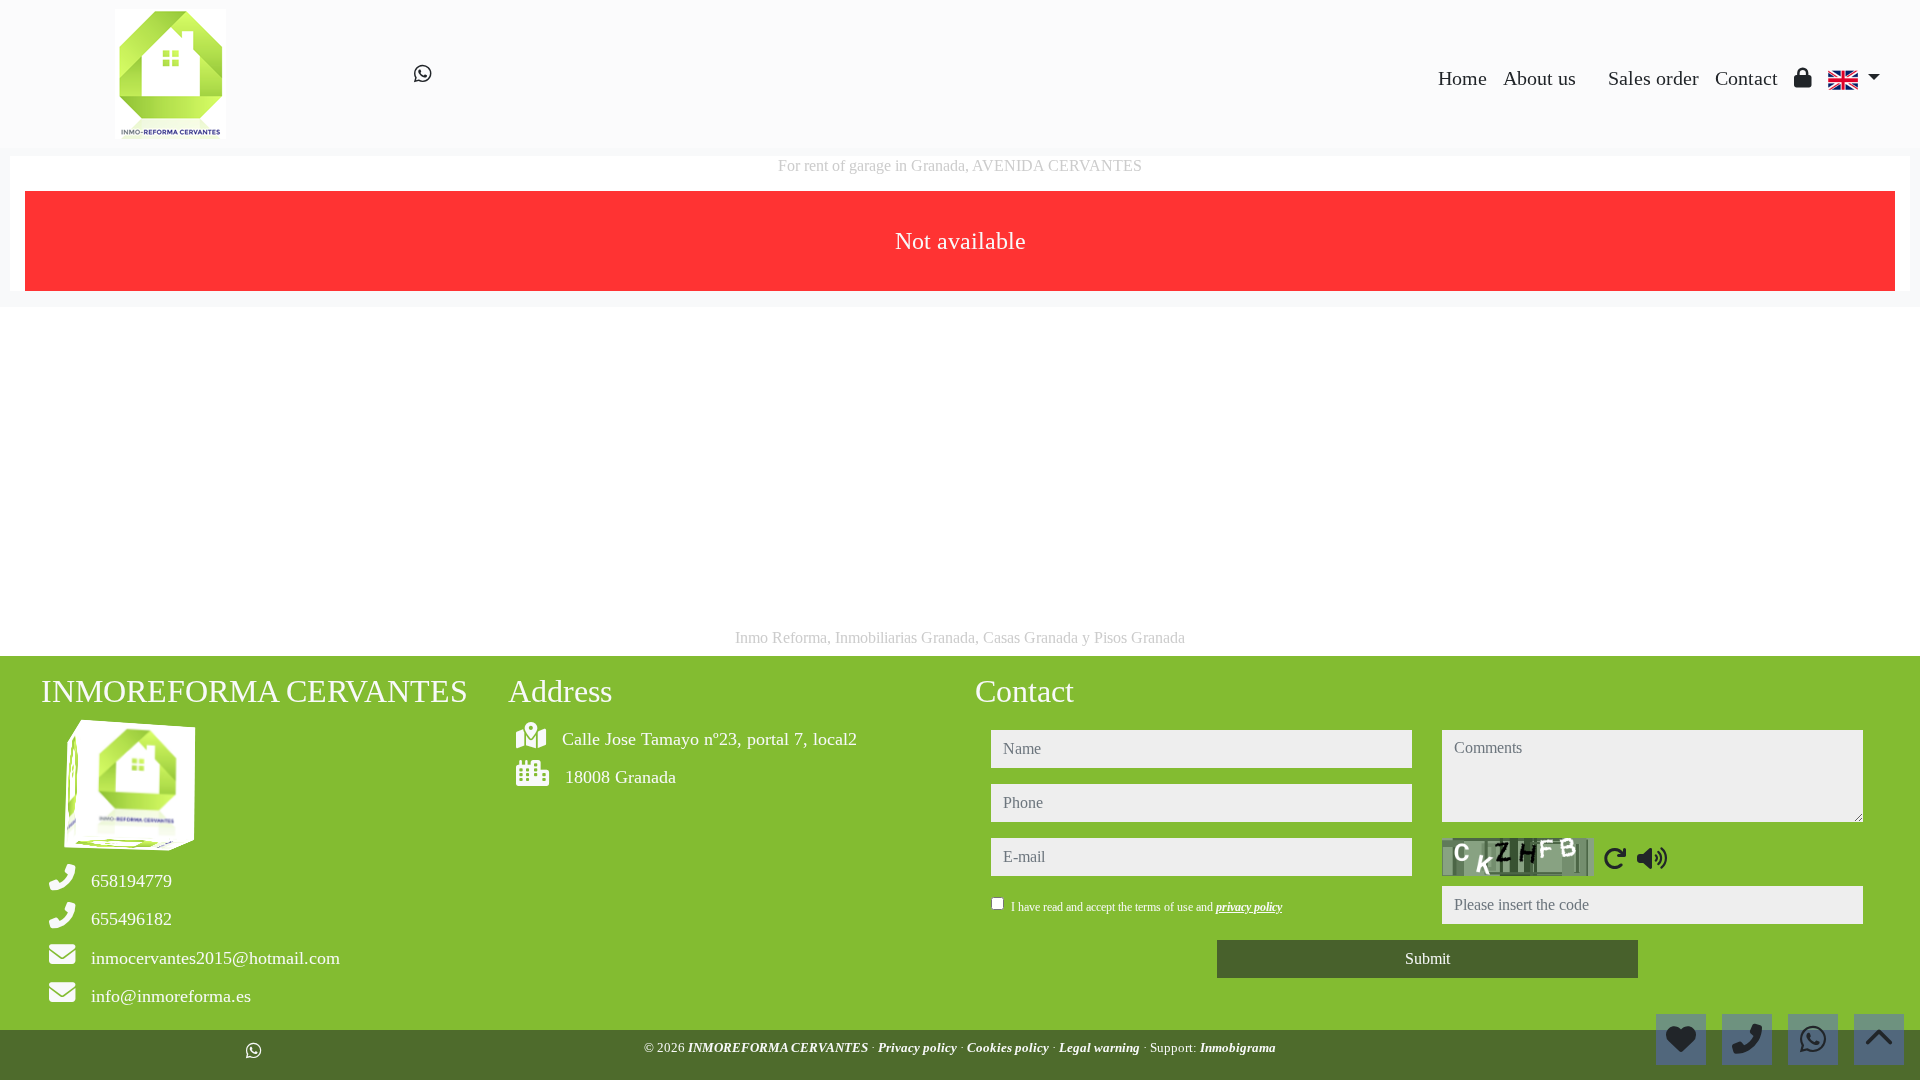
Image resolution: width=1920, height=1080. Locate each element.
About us (1539, 78)
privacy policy (1249, 907)
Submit (1427, 958)
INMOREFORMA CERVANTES (779, 1047)
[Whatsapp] (423, 74)
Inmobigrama (1238, 1047)
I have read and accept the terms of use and (1146, 907)
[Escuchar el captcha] (1652, 858)
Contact (1746, 78)
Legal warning (1101, 1047)
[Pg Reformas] (1592, 63)
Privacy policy (919, 1047)
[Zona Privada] (1803, 78)
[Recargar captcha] (1615, 858)
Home (1462, 78)
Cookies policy (1009, 1047)
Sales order (1653, 78)
